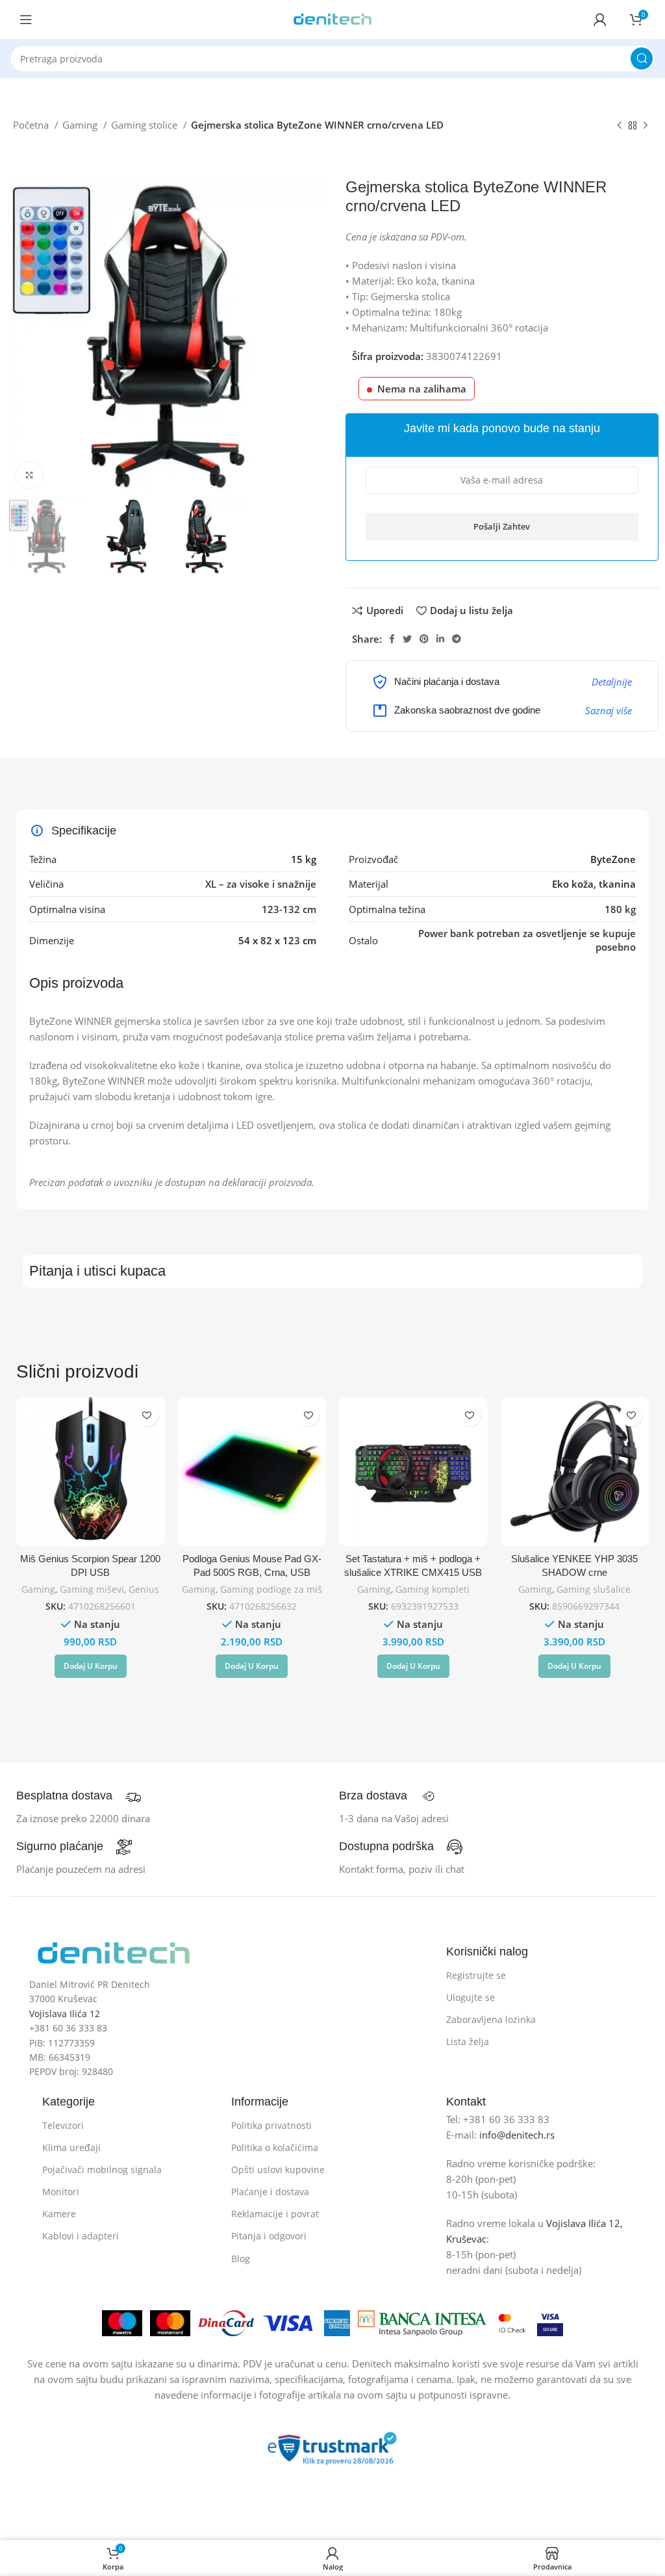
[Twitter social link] (407, 639)
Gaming (81, 125)
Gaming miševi (92, 1589)
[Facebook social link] (392, 639)
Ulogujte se (471, 1997)
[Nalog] (600, 19)
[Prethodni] (620, 126)
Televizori (63, 2125)
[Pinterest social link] (424, 639)
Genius (144, 1589)
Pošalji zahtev (502, 526)
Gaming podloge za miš (271, 1589)
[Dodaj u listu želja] (147, 1415)
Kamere (59, 2214)
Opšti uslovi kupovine (278, 2170)
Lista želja (468, 2041)
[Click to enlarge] (29, 475)
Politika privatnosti (271, 2125)
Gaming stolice (145, 125)
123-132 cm (289, 909)
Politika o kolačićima (275, 2147)
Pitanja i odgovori (269, 2236)
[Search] (642, 58)
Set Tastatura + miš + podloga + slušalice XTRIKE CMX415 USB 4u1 (413, 1572)
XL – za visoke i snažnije (261, 884)
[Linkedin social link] (440, 639)
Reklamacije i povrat (275, 2214)
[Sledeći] (646, 126)
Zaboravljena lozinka (491, 2019)
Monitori (61, 2192)
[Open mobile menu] (26, 19)
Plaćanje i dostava (270, 2192)
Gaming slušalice (594, 1589)
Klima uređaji (71, 2147)
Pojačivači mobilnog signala (102, 2170)
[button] (91, 1666)
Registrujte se (476, 1975)
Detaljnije (612, 682)
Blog (241, 2259)
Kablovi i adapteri (81, 2236)
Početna (32, 125)
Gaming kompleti (433, 1589)
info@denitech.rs (517, 2135)
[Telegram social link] (457, 639)
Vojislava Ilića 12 (65, 2014)
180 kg (620, 909)
